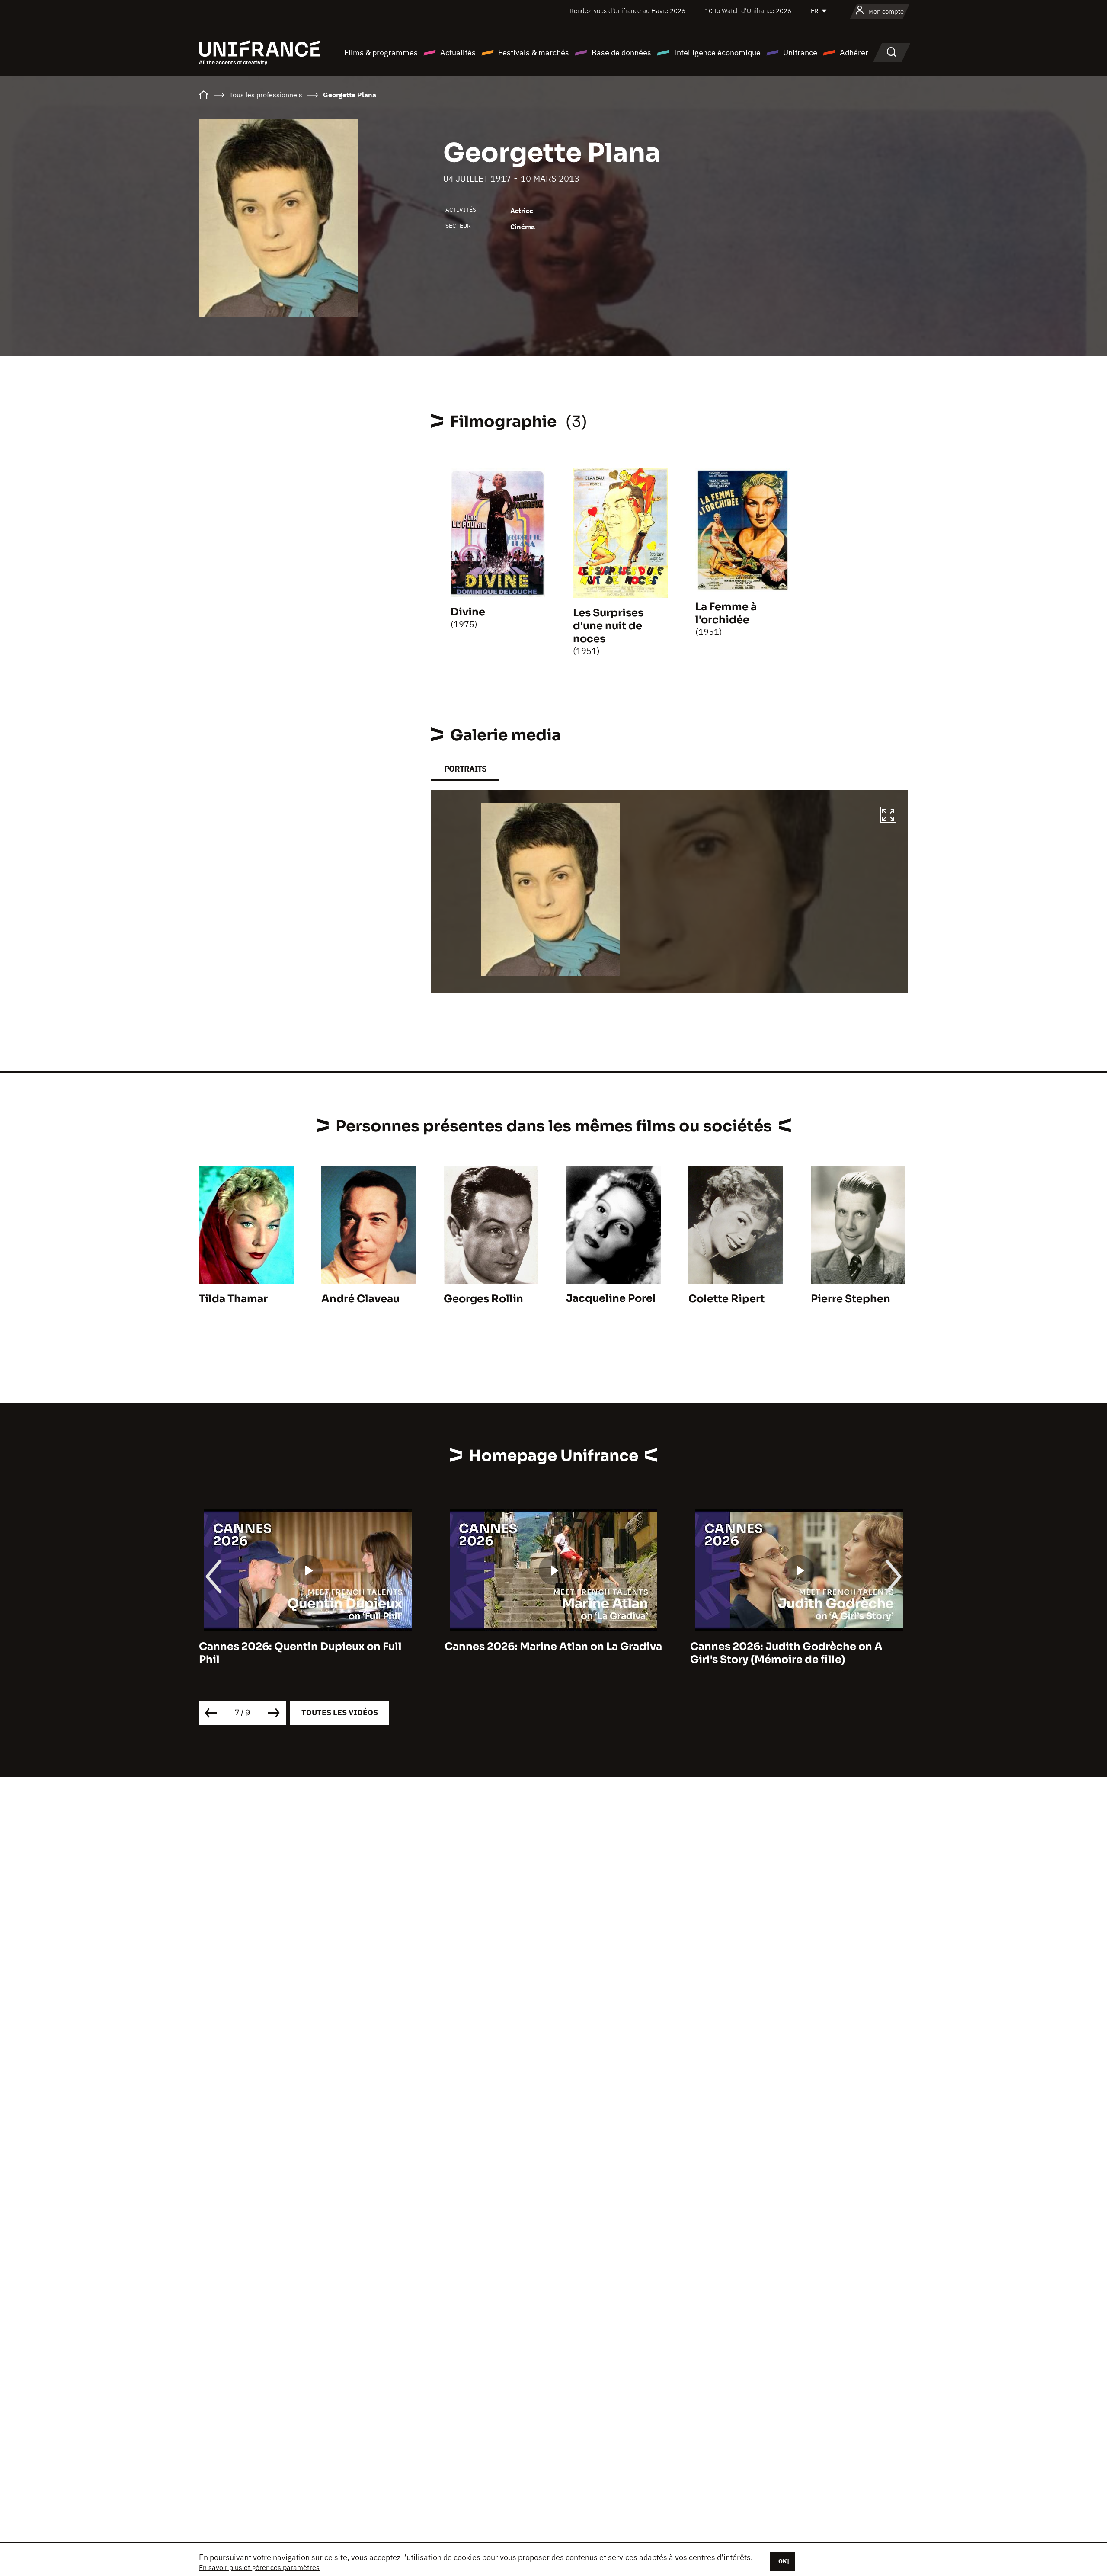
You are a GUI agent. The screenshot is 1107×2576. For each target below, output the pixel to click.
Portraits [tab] (465, 769)
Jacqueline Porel (611, 1298)
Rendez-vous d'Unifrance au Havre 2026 (627, 11)
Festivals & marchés (534, 53)
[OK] (783, 2561)
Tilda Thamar (233, 1299)
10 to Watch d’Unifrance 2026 (748, 11)
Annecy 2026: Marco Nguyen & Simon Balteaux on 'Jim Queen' (790, 1653)
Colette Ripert (726, 1299)
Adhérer (854, 53)
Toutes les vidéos (340, 1713)
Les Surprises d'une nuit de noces (608, 626)
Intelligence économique (717, 53)
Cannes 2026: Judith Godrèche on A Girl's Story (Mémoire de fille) (541, 1653)
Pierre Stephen (851, 1299)
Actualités (458, 53)
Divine (468, 612)
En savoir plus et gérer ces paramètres (259, 2567)
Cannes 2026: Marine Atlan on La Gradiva (308, 1647)
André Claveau (360, 1299)
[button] (888, 816)
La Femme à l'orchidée (726, 613)
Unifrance (800, 53)
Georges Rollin (483, 1299)
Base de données (621, 53)
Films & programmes (381, 53)
